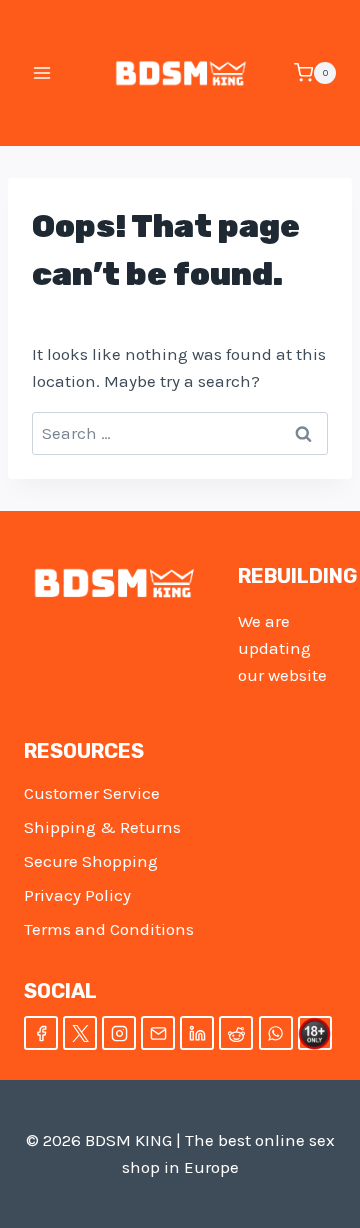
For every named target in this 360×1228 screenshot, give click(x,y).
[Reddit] (236, 1033)
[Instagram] (119, 1033)
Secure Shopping (91, 861)
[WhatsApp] (276, 1033)
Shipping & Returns (102, 827)
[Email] (158, 1033)
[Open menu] (42, 72)
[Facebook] (41, 1033)
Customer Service (92, 793)
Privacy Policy (77, 895)
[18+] (315, 1033)
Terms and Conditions (109, 929)
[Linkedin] (197, 1033)
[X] (80, 1033)
